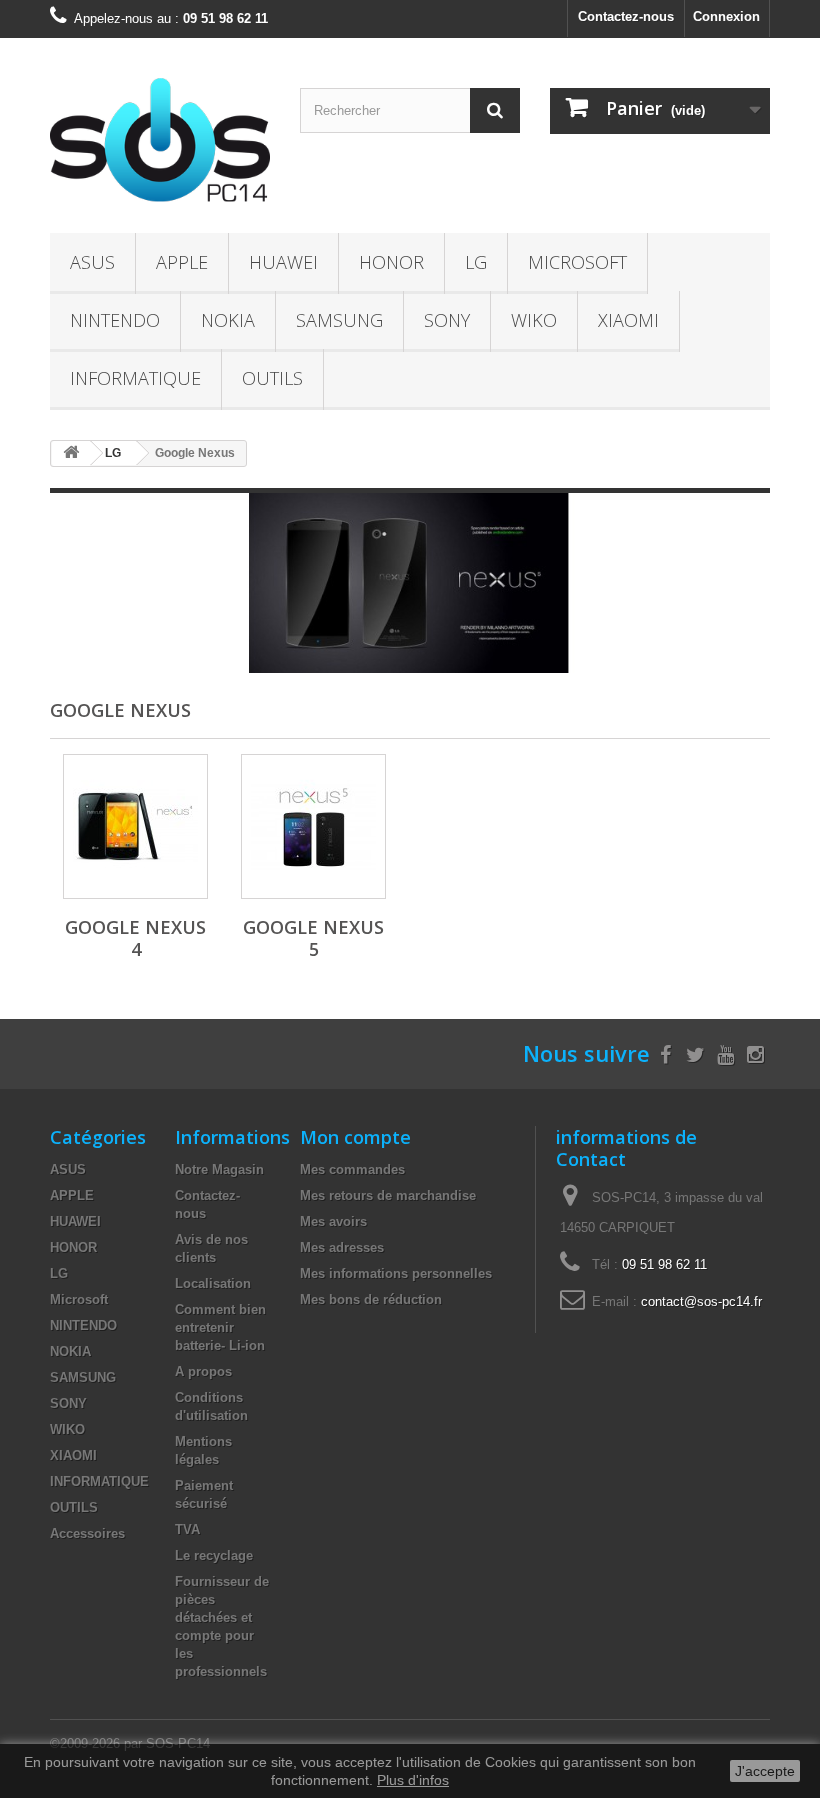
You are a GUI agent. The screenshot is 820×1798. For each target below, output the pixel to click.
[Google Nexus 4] (135, 826)
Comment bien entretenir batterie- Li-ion (220, 1327)
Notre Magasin (219, 1169)
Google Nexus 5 (313, 938)
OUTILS (272, 378)
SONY (447, 320)
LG (476, 262)
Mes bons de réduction (371, 1299)
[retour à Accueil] (71, 453)
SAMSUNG (339, 320)
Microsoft (577, 262)
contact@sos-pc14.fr (701, 1301)
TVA (187, 1529)
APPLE (182, 262)
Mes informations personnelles (396, 1273)
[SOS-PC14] (160, 143)
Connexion (726, 16)
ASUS (92, 262)
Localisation (213, 1283)
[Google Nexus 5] (313, 826)
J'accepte (765, 1771)
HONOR (391, 262)
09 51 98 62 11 (664, 1264)
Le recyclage (214, 1555)
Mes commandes (352, 1169)
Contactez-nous (626, 16)
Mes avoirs (333, 1221)
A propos (203, 1371)
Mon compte (355, 1137)
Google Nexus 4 (135, 938)
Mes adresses (342, 1247)
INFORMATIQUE (135, 378)
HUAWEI (283, 262)
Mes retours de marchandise (388, 1195)
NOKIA (228, 320)
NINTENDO (115, 320)
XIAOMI (628, 320)
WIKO (534, 320)
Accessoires (87, 1533)
